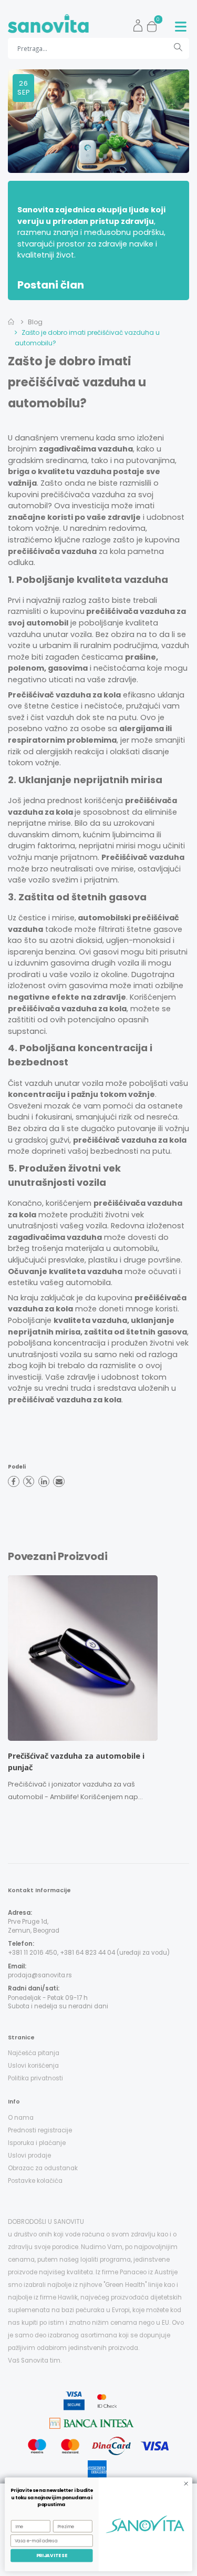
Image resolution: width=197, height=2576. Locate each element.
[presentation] (7, 1691)
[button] (155, 24)
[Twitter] (29, 1482)
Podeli (17, 1467)
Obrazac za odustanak (43, 2168)
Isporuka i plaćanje (37, 2143)
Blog (35, 322)
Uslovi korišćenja (33, 2066)
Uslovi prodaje (29, 2156)
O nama (21, 2118)
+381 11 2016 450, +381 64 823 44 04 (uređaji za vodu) (89, 1953)
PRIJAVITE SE (52, 2556)
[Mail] (59, 1482)
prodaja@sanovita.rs (40, 1975)
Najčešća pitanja (34, 2053)
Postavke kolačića (35, 2181)
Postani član (51, 285)
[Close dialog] (186, 2483)
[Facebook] (14, 1482)
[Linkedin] (44, 1482)
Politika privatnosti (35, 2078)
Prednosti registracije (40, 2130)
